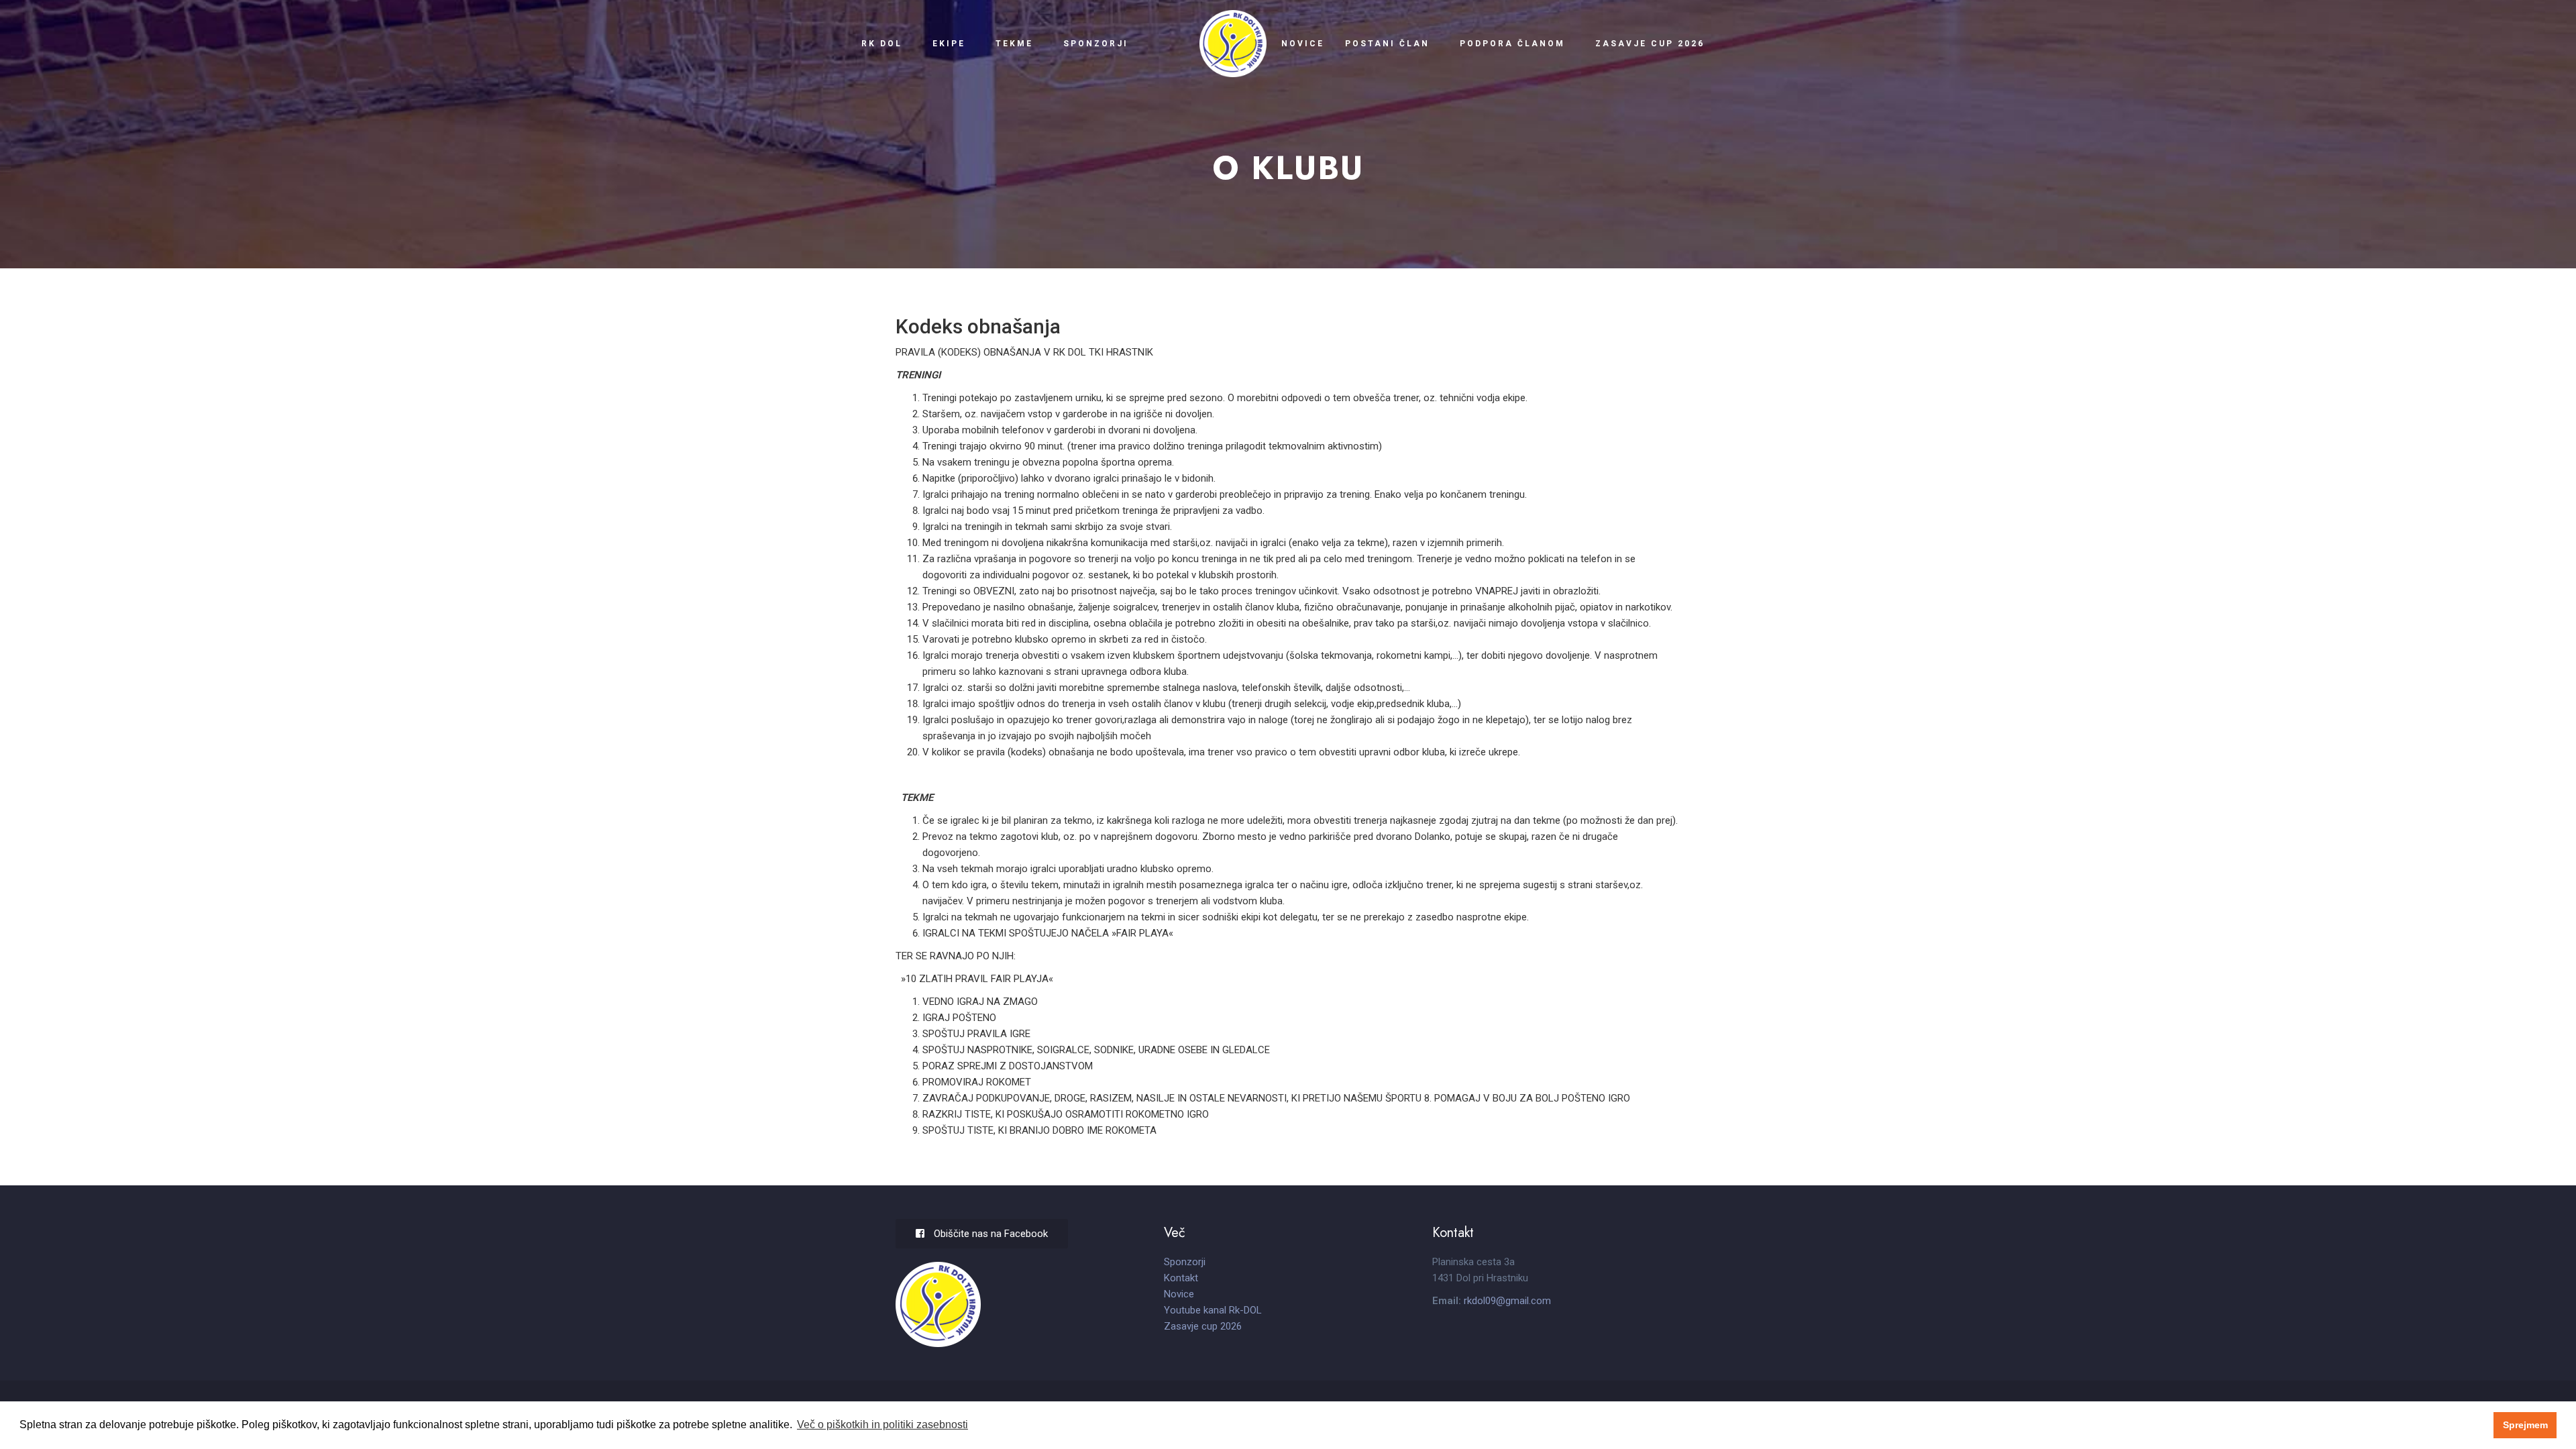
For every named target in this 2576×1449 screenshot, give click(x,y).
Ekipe (949, 44)
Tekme (1014, 44)
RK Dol (882, 44)
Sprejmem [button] (2525, 1425)
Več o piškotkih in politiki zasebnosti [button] (882, 1425)
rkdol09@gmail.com (1507, 1301)
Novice (1303, 44)
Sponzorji (1095, 44)
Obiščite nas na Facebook (989, 1234)
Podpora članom (1512, 44)
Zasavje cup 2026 (1650, 44)
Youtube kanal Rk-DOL (1213, 1310)
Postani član (1387, 44)
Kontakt (1181, 1278)
